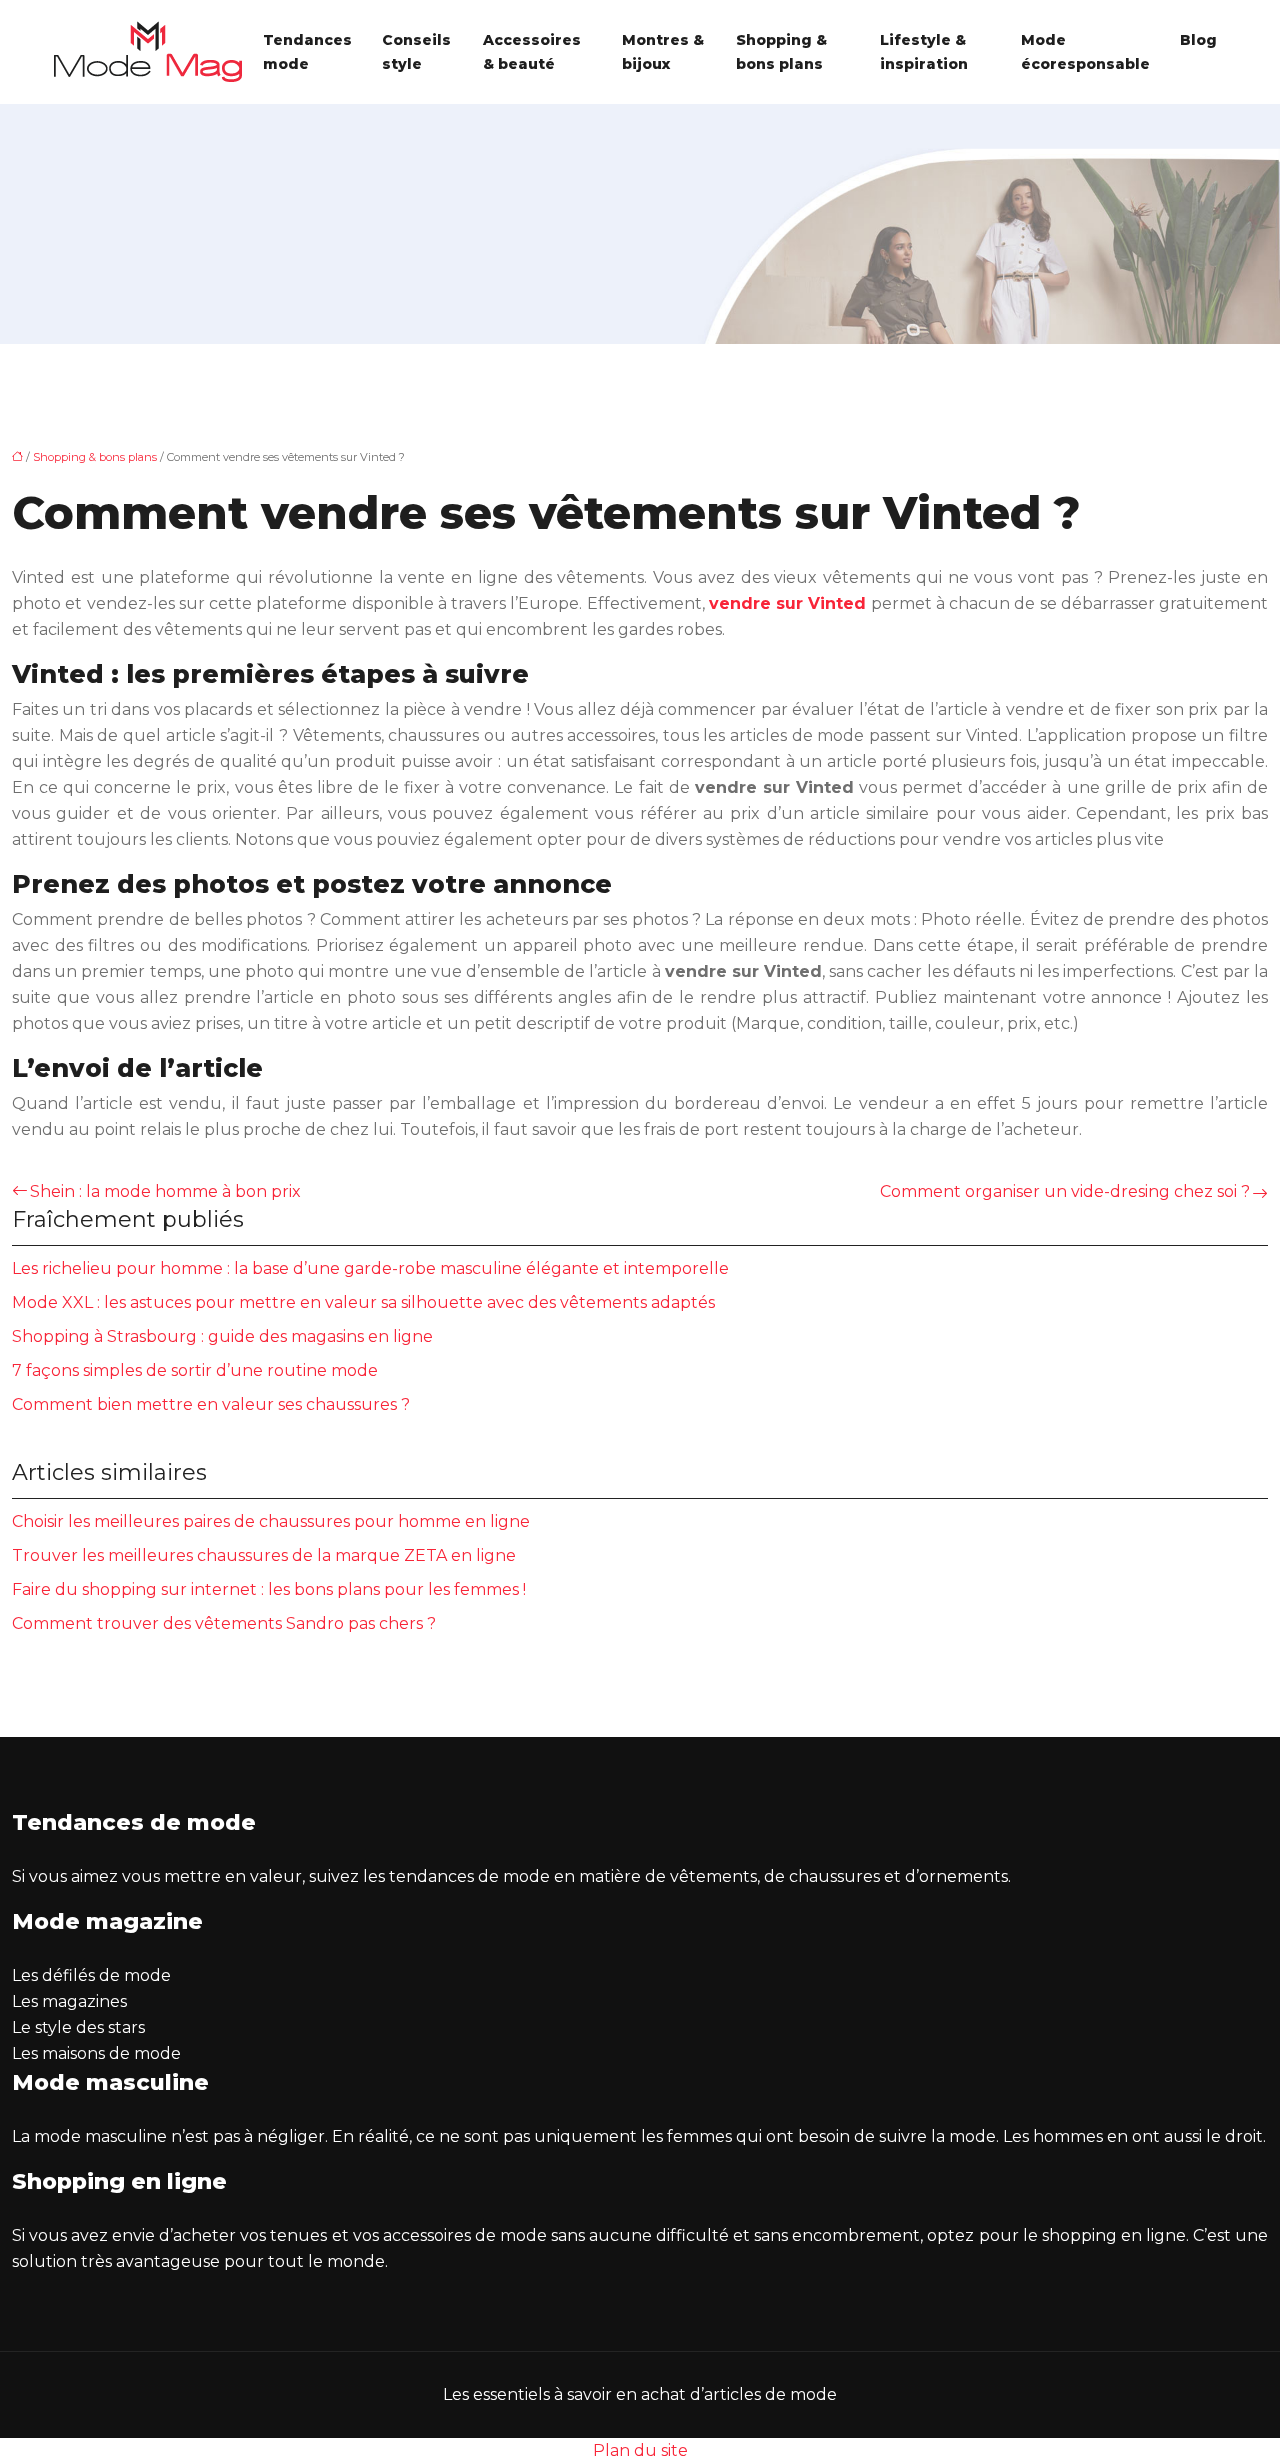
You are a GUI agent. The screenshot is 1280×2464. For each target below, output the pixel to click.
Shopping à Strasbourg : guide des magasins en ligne (222, 1336)
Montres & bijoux (663, 52)
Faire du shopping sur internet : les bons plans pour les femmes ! (269, 1589)
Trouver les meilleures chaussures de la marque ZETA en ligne (264, 1555)
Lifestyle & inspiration (924, 52)
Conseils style (416, 52)
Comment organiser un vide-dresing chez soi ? (1065, 1191)
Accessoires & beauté (532, 52)
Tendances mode (307, 52)
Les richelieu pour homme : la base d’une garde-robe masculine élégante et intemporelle (370, 1268)
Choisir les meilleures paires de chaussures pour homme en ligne (271, 1521)
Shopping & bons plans (781, 52)
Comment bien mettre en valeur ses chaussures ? (211, 1404)
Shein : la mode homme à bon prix (165, 1191)
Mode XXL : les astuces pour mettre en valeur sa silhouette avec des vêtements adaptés (363, 1302)
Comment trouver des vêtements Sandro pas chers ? (224, 1623)
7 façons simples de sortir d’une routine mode (195, 1370)
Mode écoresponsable (1085, 52)
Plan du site (640, 2450)
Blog (1198, 40)
